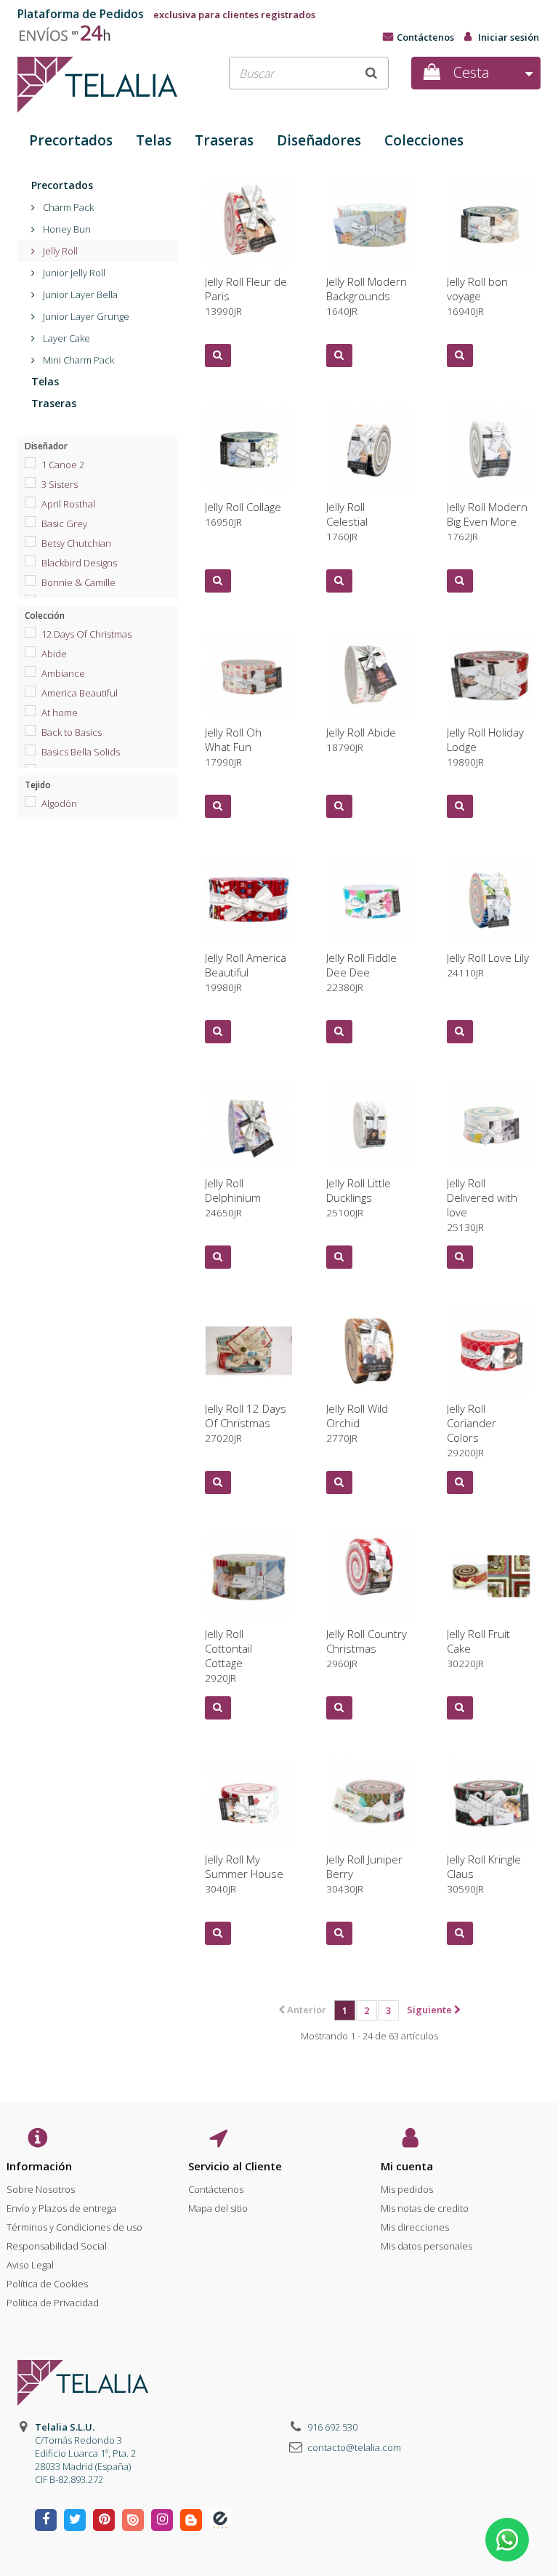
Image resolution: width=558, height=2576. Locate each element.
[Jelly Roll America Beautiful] (249, 900)
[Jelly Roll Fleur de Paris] (249, 224)
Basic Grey (64, 523)
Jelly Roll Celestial (347, 521)
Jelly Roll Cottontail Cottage (229, 1656)
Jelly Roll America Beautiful (246, 972)
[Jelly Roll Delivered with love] (491, 1126)
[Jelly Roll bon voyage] (491, 224)
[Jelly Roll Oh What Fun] (249, 675)
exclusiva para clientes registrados (166, 15)
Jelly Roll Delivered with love (482, 1205)
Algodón (59, 803)
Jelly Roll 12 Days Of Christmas (246, 1423)
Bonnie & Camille (78, 582)
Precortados (71, 140)
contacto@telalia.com (354, 2447)
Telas (154, 140)
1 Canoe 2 (63, 465)
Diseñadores (319, 140)
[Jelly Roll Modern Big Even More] (491, 450)
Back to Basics (72, 732)
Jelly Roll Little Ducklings (359, 1197)
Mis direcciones (415, 2227)
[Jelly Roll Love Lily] (491, 900)
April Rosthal (68, 504)
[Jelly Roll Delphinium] (249, 1126)
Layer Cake (65, 338)
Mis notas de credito (425, 2208)
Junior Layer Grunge (85, 316)
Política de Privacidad (53, 2303)
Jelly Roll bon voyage (477, 296)
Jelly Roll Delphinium (233, 1197)
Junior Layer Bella (79, 294)
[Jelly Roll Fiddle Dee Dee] (370, 900)
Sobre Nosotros (41, 2189)
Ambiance (63, 673)
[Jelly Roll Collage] (249, 450)
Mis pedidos (407, 2189)
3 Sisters (60, 484)
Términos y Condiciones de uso (74, 2227)
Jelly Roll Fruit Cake (478, 1648)
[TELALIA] (97, 85)
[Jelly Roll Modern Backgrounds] (370, 224)
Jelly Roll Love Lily (488, 965)
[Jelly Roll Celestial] (370, 450)
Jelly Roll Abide (361, 739)
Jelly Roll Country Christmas (367, 1648)
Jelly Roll (59, 251)
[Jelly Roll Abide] (370, 675)
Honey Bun (66, 229)
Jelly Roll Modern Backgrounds (367, 296)
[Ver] (218, 356)
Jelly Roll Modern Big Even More (487, 521)
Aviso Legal (30, 2265)
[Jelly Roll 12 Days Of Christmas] (249, 1351)
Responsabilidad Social (57, 2246)
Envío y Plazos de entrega (61, 2208)
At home (60, 713)
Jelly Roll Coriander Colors (472, 1430)
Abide (54, 654)
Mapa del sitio (218, 2208)
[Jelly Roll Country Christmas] (370, 1577)
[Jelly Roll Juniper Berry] (370, 1802)
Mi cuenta (407, 2166)
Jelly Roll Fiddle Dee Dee (361, 972)
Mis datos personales (426, 2246)
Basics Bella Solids (81, 752)
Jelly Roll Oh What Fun (233, 747)
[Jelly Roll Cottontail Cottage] (249, 1577)
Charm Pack (67, 207)
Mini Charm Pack (77, 360)
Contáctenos (425, 37)
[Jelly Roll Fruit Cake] (491, 1577)
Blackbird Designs (79, 563)
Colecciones (424, 140)
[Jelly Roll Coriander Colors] (491, 1351)
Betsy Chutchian (76, 543)
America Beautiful (80, 693)
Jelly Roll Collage (243, 514)
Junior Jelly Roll (73, 273)
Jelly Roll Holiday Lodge (485, 747)
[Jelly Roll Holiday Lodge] (491, 675)
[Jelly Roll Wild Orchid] (370, 1351)
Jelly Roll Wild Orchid (357, 1423)
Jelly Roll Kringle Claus (484, 1874)
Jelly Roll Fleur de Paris (246, 296)
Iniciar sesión (509, 37)
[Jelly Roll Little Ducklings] (370, 1126)
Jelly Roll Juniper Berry (364, 1874)
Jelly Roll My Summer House (244, 1874)
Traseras (224, 140)
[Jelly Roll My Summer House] (249, 1802)
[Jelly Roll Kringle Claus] (491, 1802)
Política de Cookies (47, 2284)
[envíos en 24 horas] (71, 30)
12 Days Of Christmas (86, 634)
